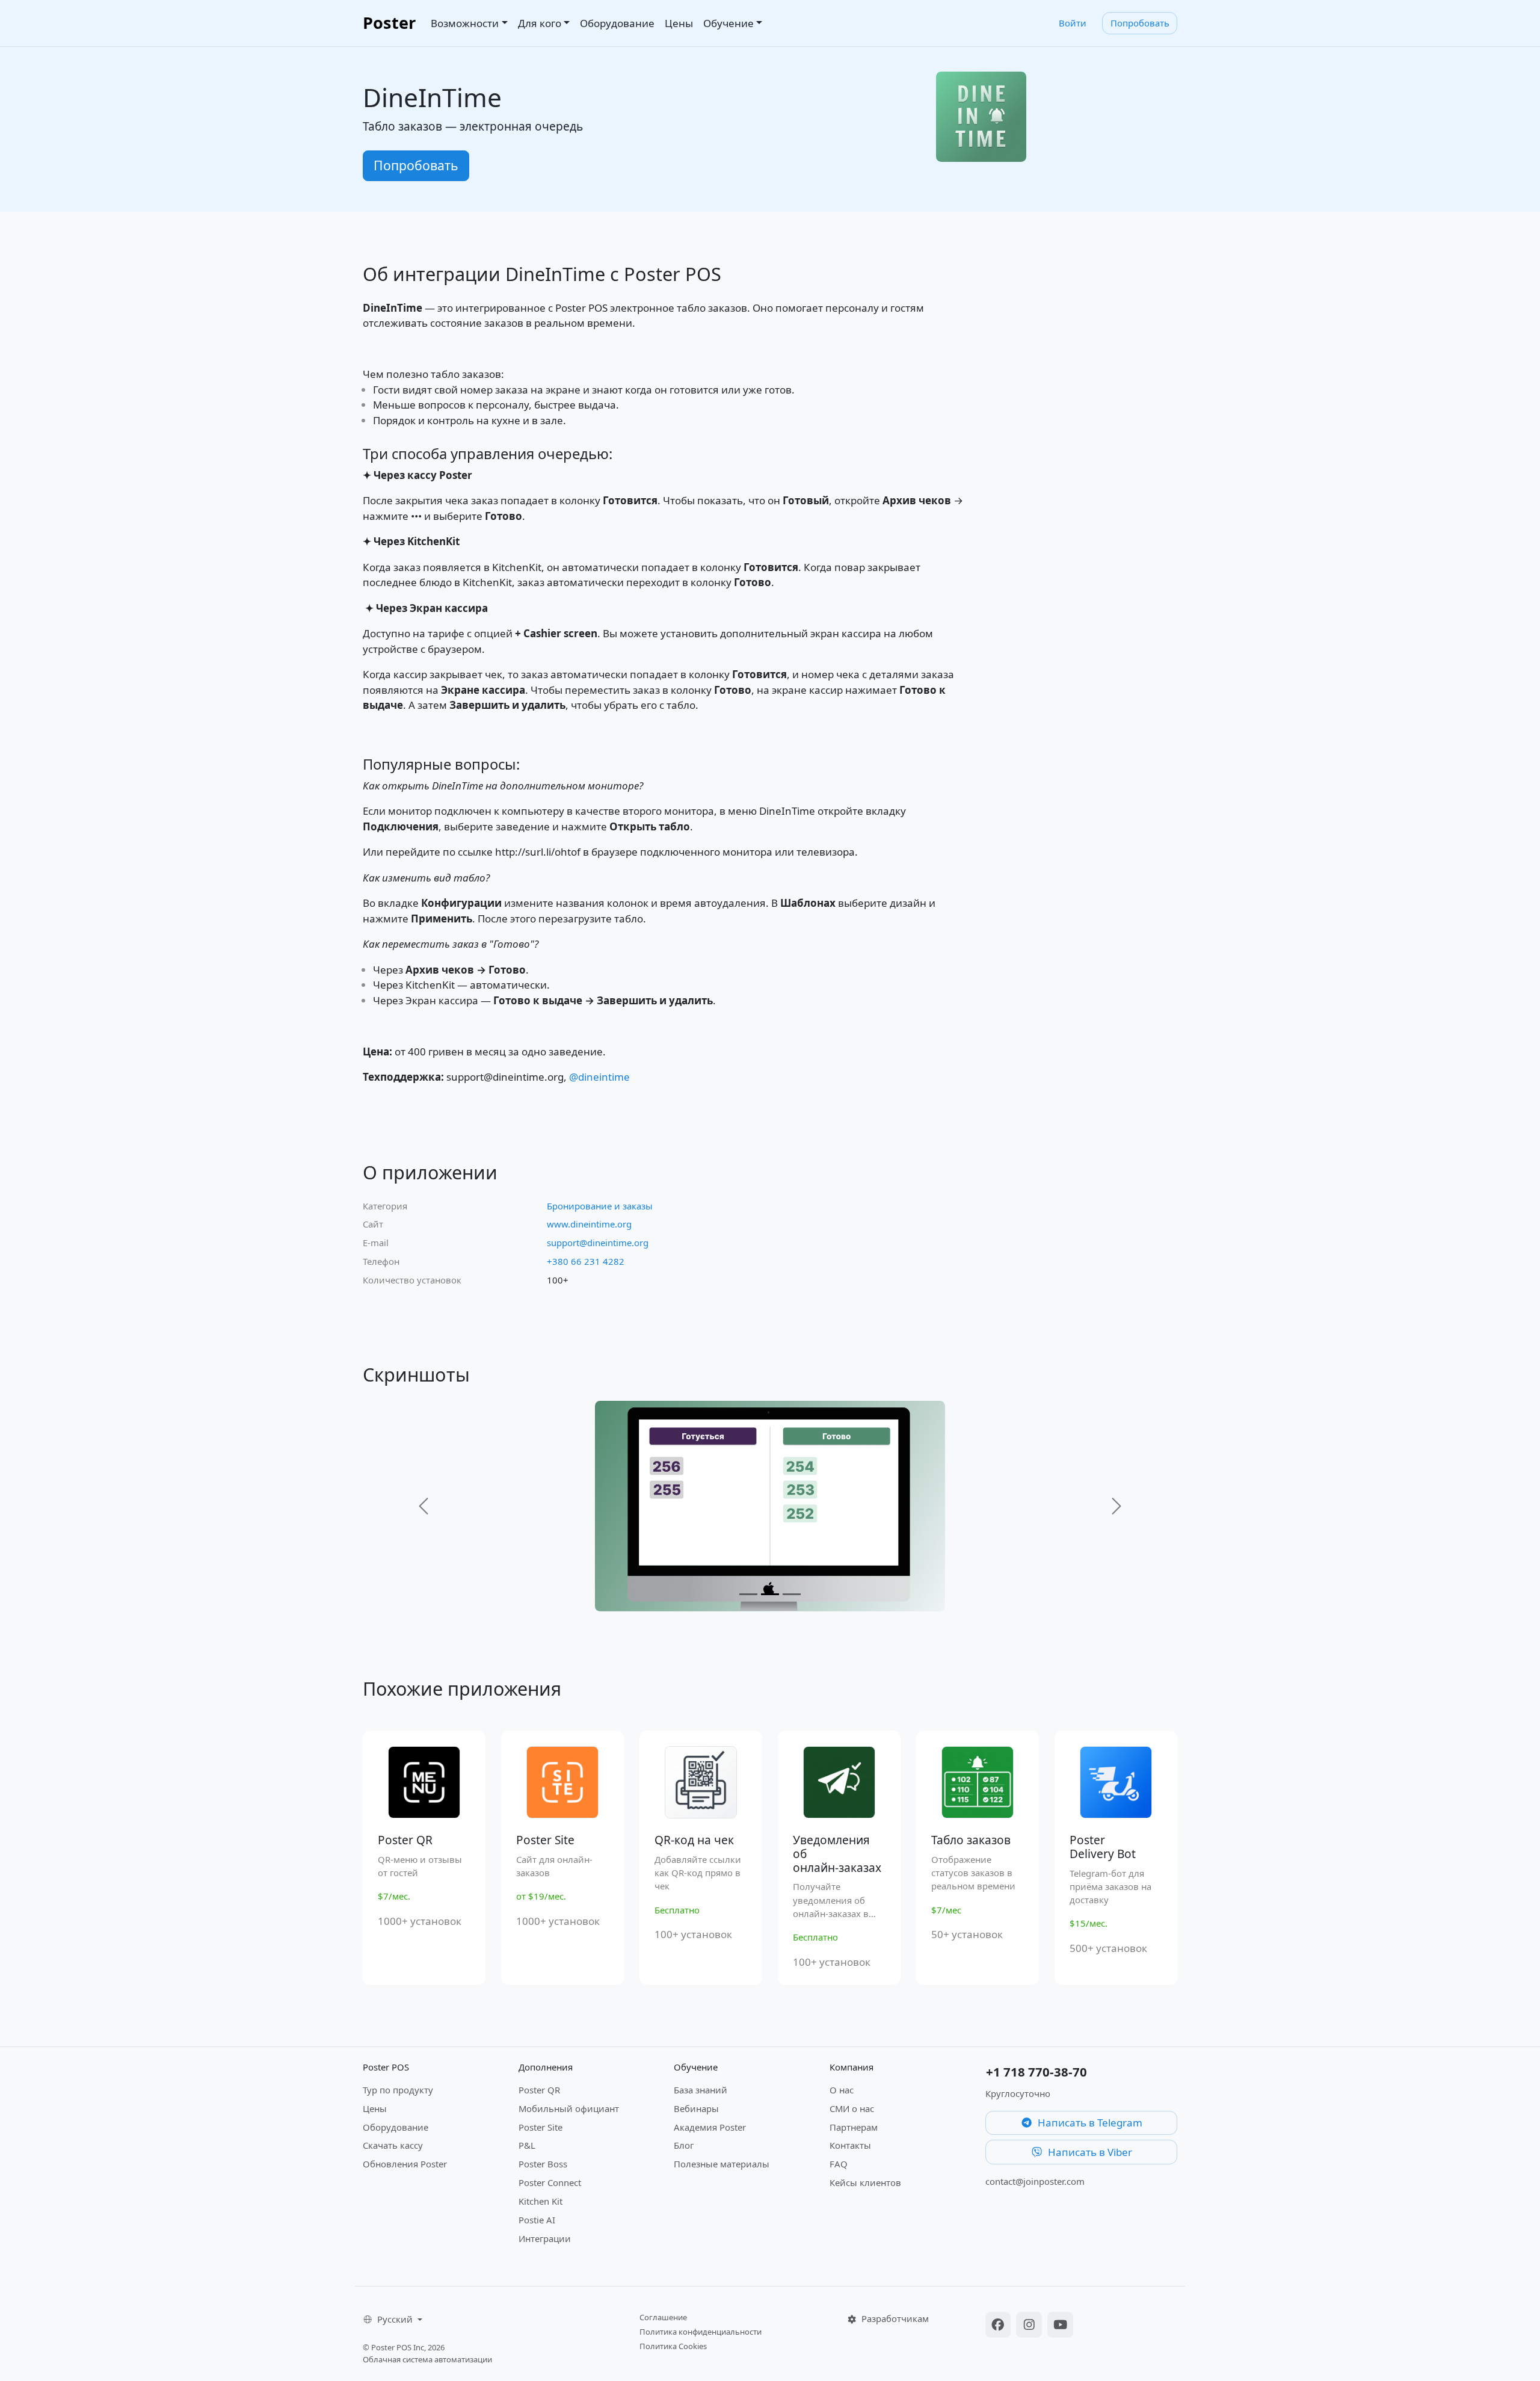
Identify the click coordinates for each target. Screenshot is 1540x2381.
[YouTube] (1060, 2326)
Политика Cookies (673, 2346)
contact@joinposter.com (1035, 2181)
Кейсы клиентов (865, 2182)
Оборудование (617, 23)
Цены (679, 23)
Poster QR (539, 2090)
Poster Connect (550, 2182)
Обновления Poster (405, 2164)
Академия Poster (710, 2127)
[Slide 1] (748, 1594)
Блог (684, 2145)
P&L (527, 2145)
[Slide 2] (770, 1594)
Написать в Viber (1089, 2152)
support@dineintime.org (598, 1243)
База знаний (701, 2090)
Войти (1073, 23)
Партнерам (854, 2127)
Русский (396, 2319)
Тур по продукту (398, 2090)
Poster (389, 23)
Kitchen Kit (541, 2201)
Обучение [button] (728, 23)
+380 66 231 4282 (586, 1261)
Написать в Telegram (1089, 2123)
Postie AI (537, 2220)
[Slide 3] (792, 1594)
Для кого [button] (540, 23)
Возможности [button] (465, 23)
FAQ (839, 2164)
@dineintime (599, 1077)
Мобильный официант (569, 2108)
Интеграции (545, 2238)
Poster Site (541, 2127)
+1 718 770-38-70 (1036, 2072)
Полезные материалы (722, 2164)
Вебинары (696, 2108)
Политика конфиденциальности (701, 2332)
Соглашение (663, 2317)
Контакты (850, 2145)
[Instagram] (1030, 2326)
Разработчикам (894, 2318)
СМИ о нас (852, 2108)
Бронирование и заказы (600, 1206)
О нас (842, 2090)
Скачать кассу (393, 2145)
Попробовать (1140, 23)
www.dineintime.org (589, 1224)
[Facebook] (1000, 2326)
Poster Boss (543, 2164)
